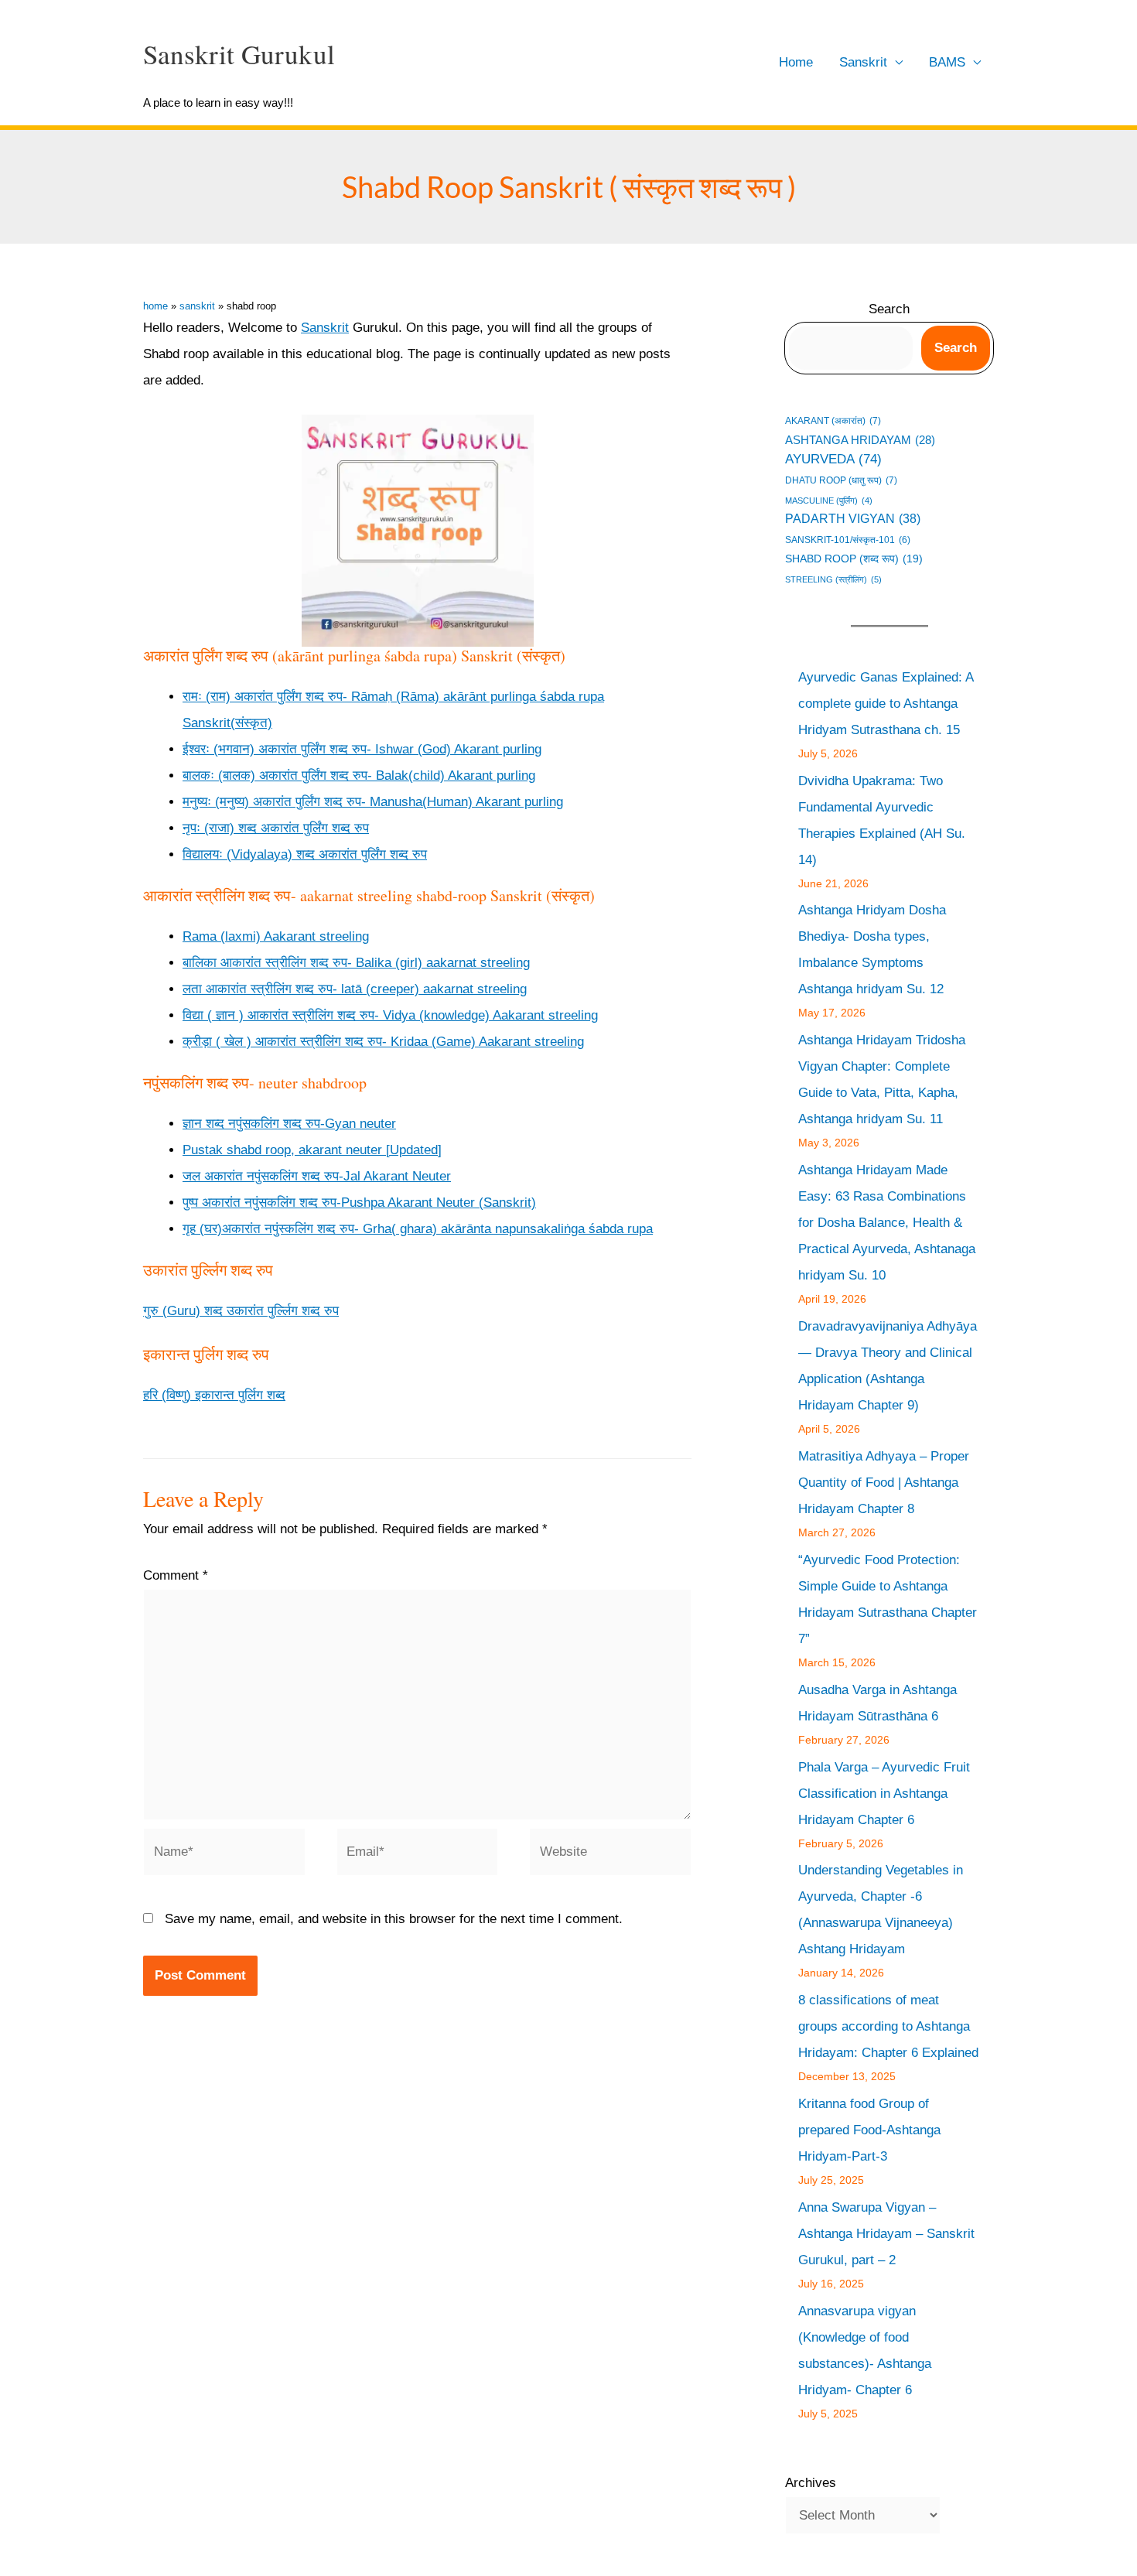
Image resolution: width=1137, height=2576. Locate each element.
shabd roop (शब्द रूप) (854, 559)
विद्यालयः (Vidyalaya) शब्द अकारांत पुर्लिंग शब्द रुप (305, 854)
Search (889, 309)
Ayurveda (833, 459)
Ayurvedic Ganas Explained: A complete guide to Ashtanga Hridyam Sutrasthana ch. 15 (886, 704)
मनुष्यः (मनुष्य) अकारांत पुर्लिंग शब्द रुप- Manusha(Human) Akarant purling (373, 802)
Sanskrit (863, 62)
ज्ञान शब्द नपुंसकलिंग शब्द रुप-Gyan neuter (289, 1124)
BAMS (947, 62)
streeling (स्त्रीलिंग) (833, 579)
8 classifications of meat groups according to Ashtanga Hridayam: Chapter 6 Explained (888, 2026)
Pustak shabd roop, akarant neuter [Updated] (312, 1150)
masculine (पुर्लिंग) (829, 501)
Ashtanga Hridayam (860, 440)
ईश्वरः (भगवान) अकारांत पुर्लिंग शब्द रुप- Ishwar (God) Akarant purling (362, 749)
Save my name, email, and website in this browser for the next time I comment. (394, 1919)
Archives (811, 2483)
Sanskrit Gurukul (239, 54)
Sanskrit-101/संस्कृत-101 (848, 540)
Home (796, 62)
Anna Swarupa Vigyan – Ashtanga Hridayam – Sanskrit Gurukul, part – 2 (886, 2234)
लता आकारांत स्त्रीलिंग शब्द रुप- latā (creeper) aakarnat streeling (355, 989)
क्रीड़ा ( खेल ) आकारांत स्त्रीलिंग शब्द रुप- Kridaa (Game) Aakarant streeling (383, 1042)
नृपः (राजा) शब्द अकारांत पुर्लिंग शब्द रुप (276, 828)
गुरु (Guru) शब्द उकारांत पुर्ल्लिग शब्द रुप (241, 1311)
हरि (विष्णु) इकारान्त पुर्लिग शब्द (214, 1395)
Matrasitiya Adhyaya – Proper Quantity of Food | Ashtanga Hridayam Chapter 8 (884, 1483)
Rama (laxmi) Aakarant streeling (276, 936)
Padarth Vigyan (853, 519)
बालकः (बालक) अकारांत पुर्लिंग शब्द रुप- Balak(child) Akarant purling (359, 776)
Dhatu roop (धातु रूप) (841, 480)
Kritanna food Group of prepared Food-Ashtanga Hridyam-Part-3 (869, 2130)
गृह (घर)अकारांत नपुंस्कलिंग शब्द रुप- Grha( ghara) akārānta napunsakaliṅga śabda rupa (418, 1229)
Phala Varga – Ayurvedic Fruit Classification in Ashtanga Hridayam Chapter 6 (884, 1794)
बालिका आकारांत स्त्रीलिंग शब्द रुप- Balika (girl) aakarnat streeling (356, 963)
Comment (176, 1575)
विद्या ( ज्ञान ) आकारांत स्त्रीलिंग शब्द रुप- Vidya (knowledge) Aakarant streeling (390, 1015)
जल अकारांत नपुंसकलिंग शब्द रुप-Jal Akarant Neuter (317, 1176)
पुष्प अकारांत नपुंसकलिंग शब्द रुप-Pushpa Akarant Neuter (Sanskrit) (359, 1203)
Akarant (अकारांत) (833, 420)
